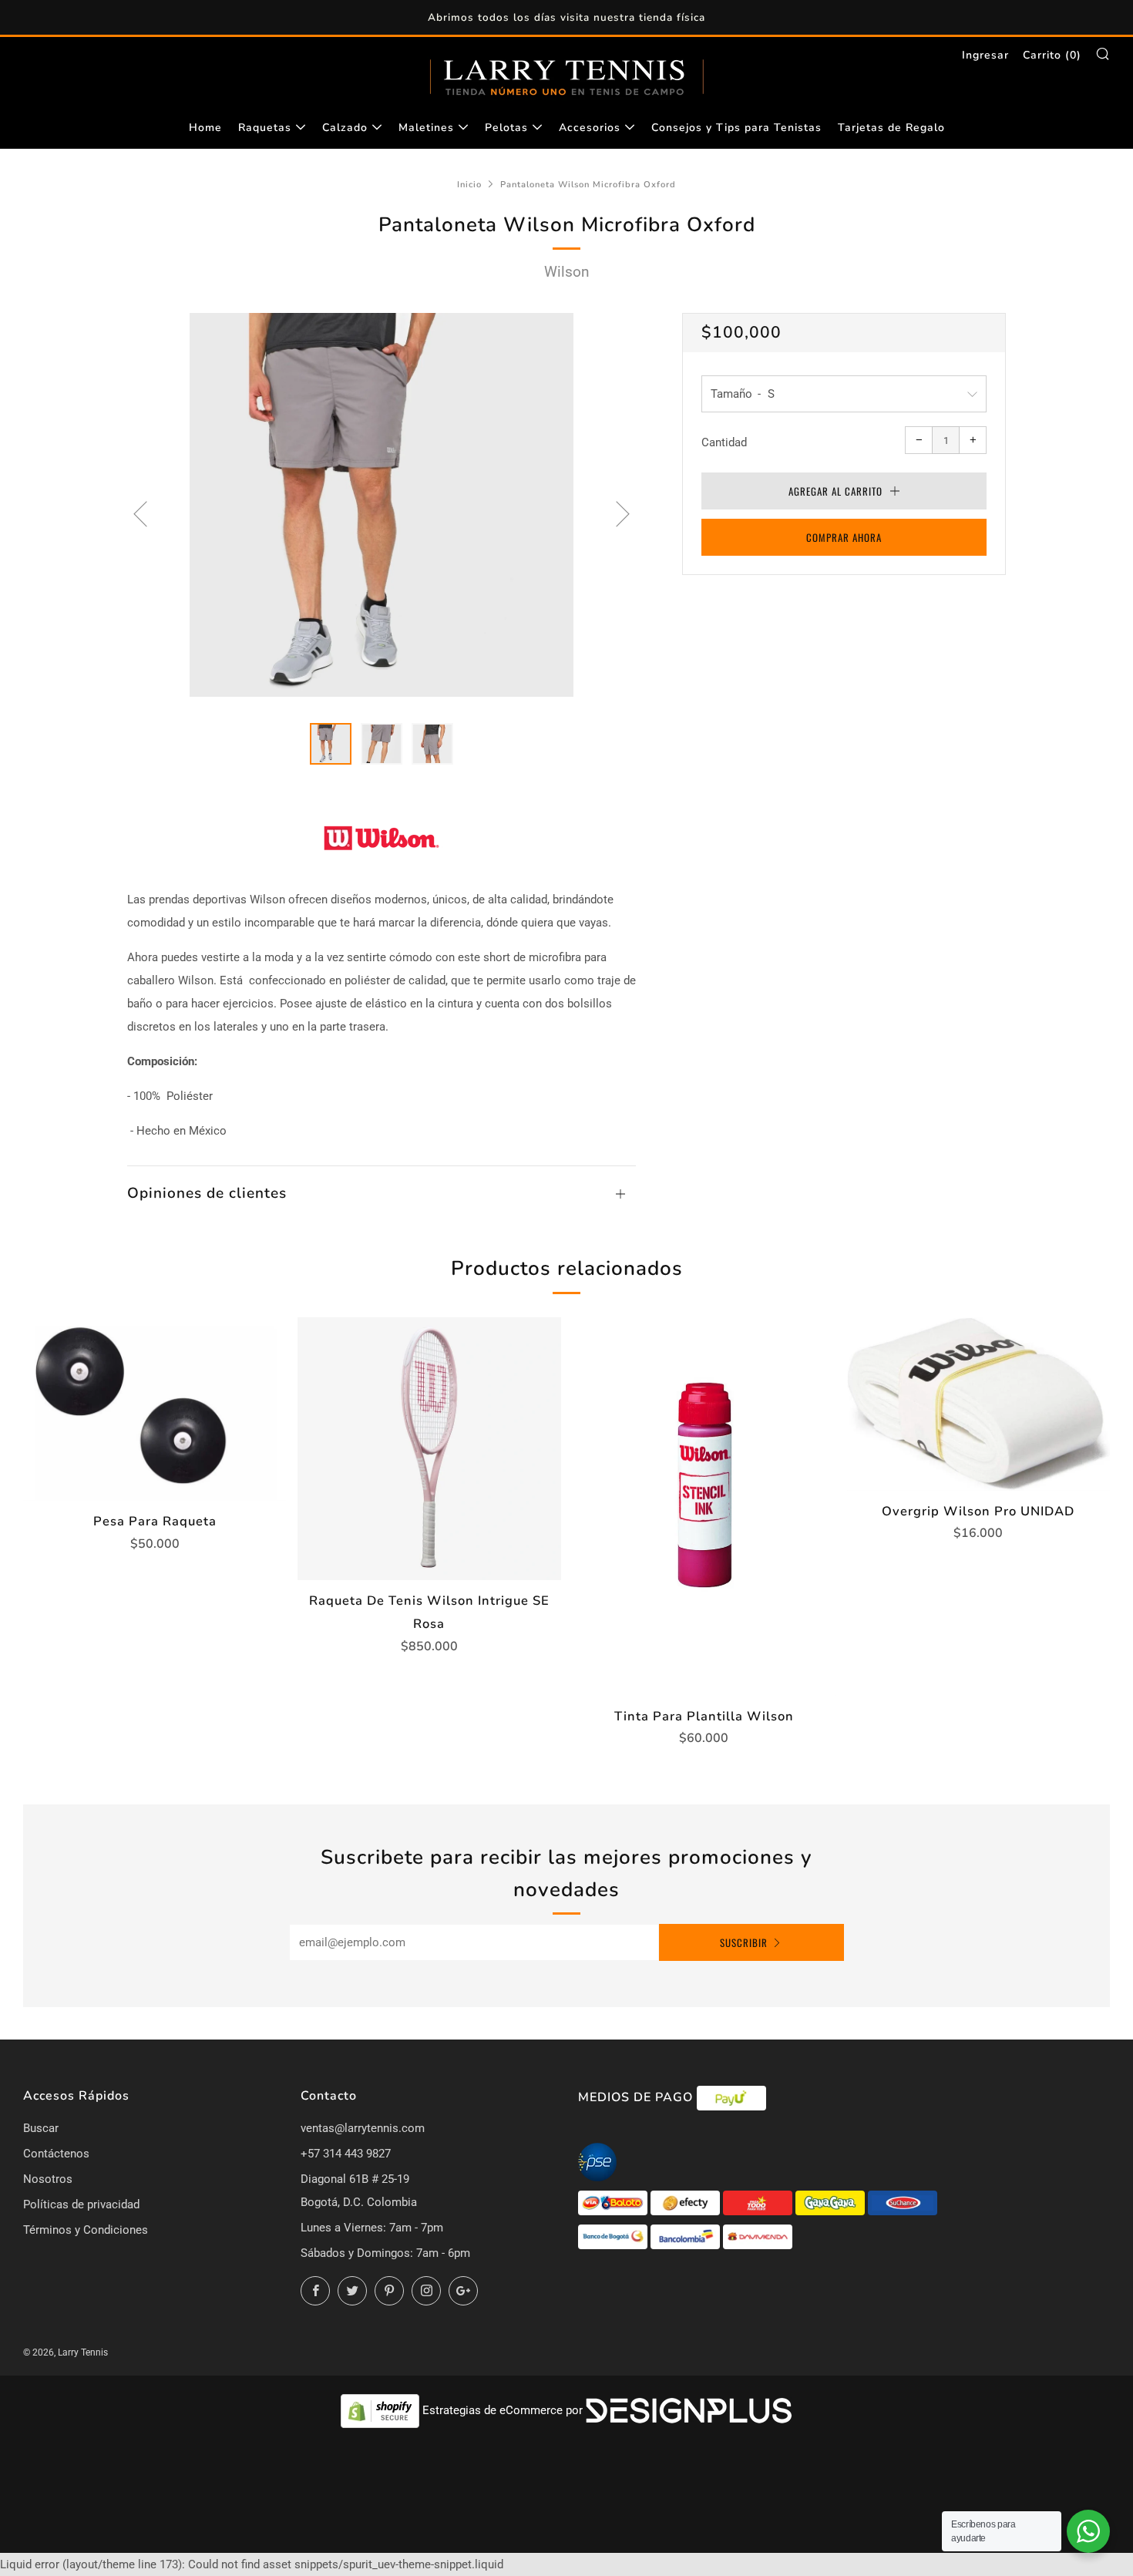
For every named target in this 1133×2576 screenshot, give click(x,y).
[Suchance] (903, 2202)
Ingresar (985, 55)
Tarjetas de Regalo (891, 128)
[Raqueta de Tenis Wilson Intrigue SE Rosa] (429, 1449)
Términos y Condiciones (86, 2230)
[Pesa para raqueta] (155, 1409)
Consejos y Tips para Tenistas (736, 128)
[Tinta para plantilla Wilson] (704, 1506)
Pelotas (506, 128)
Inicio (469, 185)
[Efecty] (687, 2202)
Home (205, 128)
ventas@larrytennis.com (363, 2128)
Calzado (345, 128)
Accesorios (590, 128)
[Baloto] (614, 2202)
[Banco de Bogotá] (614, 2236)
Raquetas (265, 128)
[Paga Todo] (759, 2202)
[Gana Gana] (832, 2202)
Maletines (426, 128)
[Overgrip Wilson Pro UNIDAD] (978, 1404)
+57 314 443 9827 (346, 2154)
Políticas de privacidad (81, 2204)
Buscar (41, 2128)
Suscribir (744, 1942)
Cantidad (724, 442)
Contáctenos (56, 2154)
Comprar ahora (844, 537)
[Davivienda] (758, 2236)
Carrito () (1052, 55)
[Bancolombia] (687, 2236)
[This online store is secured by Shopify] (382, 2410)
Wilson (567, 272)
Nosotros (48, 2179)
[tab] (331, 744)
